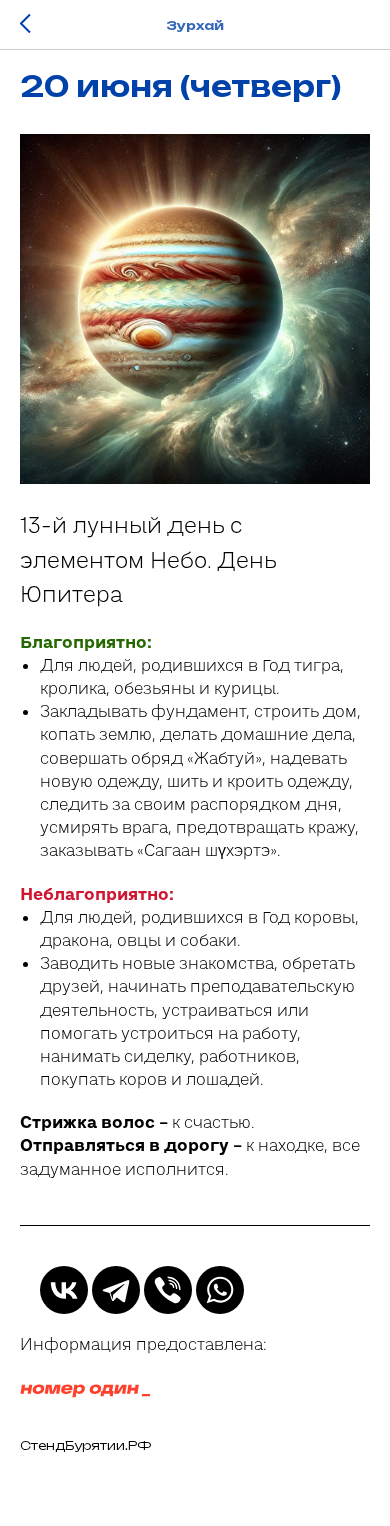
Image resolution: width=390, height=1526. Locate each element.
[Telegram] (116, 1290)
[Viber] (168, 1290)
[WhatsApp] (220, 1290)
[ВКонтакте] (64, 1290)
